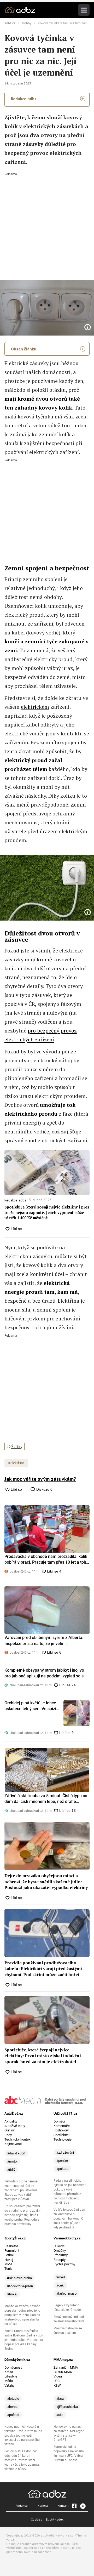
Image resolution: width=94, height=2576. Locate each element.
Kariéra (43, 2506)
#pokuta (62, 2169)
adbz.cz (10, 23)
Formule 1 (12, 2251)
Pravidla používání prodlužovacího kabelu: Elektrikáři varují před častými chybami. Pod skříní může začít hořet (43, 1969)
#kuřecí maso (66, 2293)
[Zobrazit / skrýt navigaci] (84, 10)
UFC (57, 2381)
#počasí (13, 2415)
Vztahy (9, 2385)
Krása (9, 2372)
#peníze (62, 2161)
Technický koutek (17, 2139)
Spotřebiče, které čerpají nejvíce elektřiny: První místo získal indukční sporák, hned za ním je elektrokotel (43, 2056)
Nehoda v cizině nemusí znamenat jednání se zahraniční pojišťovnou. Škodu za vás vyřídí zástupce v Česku (21, 2190)
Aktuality (11, 2121)
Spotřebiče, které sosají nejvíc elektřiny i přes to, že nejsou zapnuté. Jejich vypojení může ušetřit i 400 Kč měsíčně (47, 1212)
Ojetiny (10, 2130)
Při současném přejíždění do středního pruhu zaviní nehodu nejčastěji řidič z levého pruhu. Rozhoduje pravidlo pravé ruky (22, 2215)
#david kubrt (16, 2153)
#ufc (60, 2415)
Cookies (36, 2519)
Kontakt (63, 2506)
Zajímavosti (13, 2144)
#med (60, 2277)
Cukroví (59, 2246)
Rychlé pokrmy (64, 2264)
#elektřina (16, 1463)
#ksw (60, 2399)
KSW (57, 2385)
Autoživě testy (15, 2126)
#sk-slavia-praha (19, 2278)
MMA (8, 2264)
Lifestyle (11, 2376)
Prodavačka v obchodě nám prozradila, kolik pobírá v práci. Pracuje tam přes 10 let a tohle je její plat (47, 1560)
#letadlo (13, 2399)
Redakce (22, 2506)
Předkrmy (61, 2255)
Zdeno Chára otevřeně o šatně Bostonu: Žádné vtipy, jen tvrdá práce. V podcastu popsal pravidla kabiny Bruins (24, 2340)
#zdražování (65, 2152)
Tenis (8, 2269)
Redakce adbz (24, 99)
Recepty (60, 2260)
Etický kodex (55, 2519)
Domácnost (13, 2367)
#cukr (60, 2285)
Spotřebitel (61, 2135)
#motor (12, 2161)
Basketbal (12, 2246)
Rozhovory (61, 2130)
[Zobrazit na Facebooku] (74, 2506)
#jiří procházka (67, 2407)
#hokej (12, 2294)
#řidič (11, 2169)
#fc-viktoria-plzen (20, 2286)
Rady (8, 2135)
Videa (58, 2376)
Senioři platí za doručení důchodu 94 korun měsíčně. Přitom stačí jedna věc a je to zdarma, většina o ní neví (22, 2460)
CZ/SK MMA (63, 2372)
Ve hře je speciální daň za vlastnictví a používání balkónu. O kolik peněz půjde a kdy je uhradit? (69, 2218)
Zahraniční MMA (66, 2367)
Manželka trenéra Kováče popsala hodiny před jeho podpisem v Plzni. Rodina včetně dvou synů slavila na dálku (22, 2315)
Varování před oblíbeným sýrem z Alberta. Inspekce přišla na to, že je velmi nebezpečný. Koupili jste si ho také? (44, 1641)
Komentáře (62, 2126)
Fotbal (9, 2255)
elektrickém (35, 707)
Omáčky (60, 2251)
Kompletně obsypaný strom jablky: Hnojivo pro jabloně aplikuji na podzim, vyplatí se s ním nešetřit (44, 1673)
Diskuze (44, 1489)
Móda (9, 2381)
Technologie (63, 2139)
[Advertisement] (47, 223)
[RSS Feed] (83, 2506)
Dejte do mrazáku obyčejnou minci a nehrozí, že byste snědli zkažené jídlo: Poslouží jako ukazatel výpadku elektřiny (46, 1882)
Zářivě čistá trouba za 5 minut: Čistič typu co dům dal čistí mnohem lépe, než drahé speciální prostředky (46, 1799)
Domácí (59, 2121)
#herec (12, 2407)
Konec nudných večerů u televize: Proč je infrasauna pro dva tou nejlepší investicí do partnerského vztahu (23, 2436)
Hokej (9, 2260)
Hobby (27, 23)
